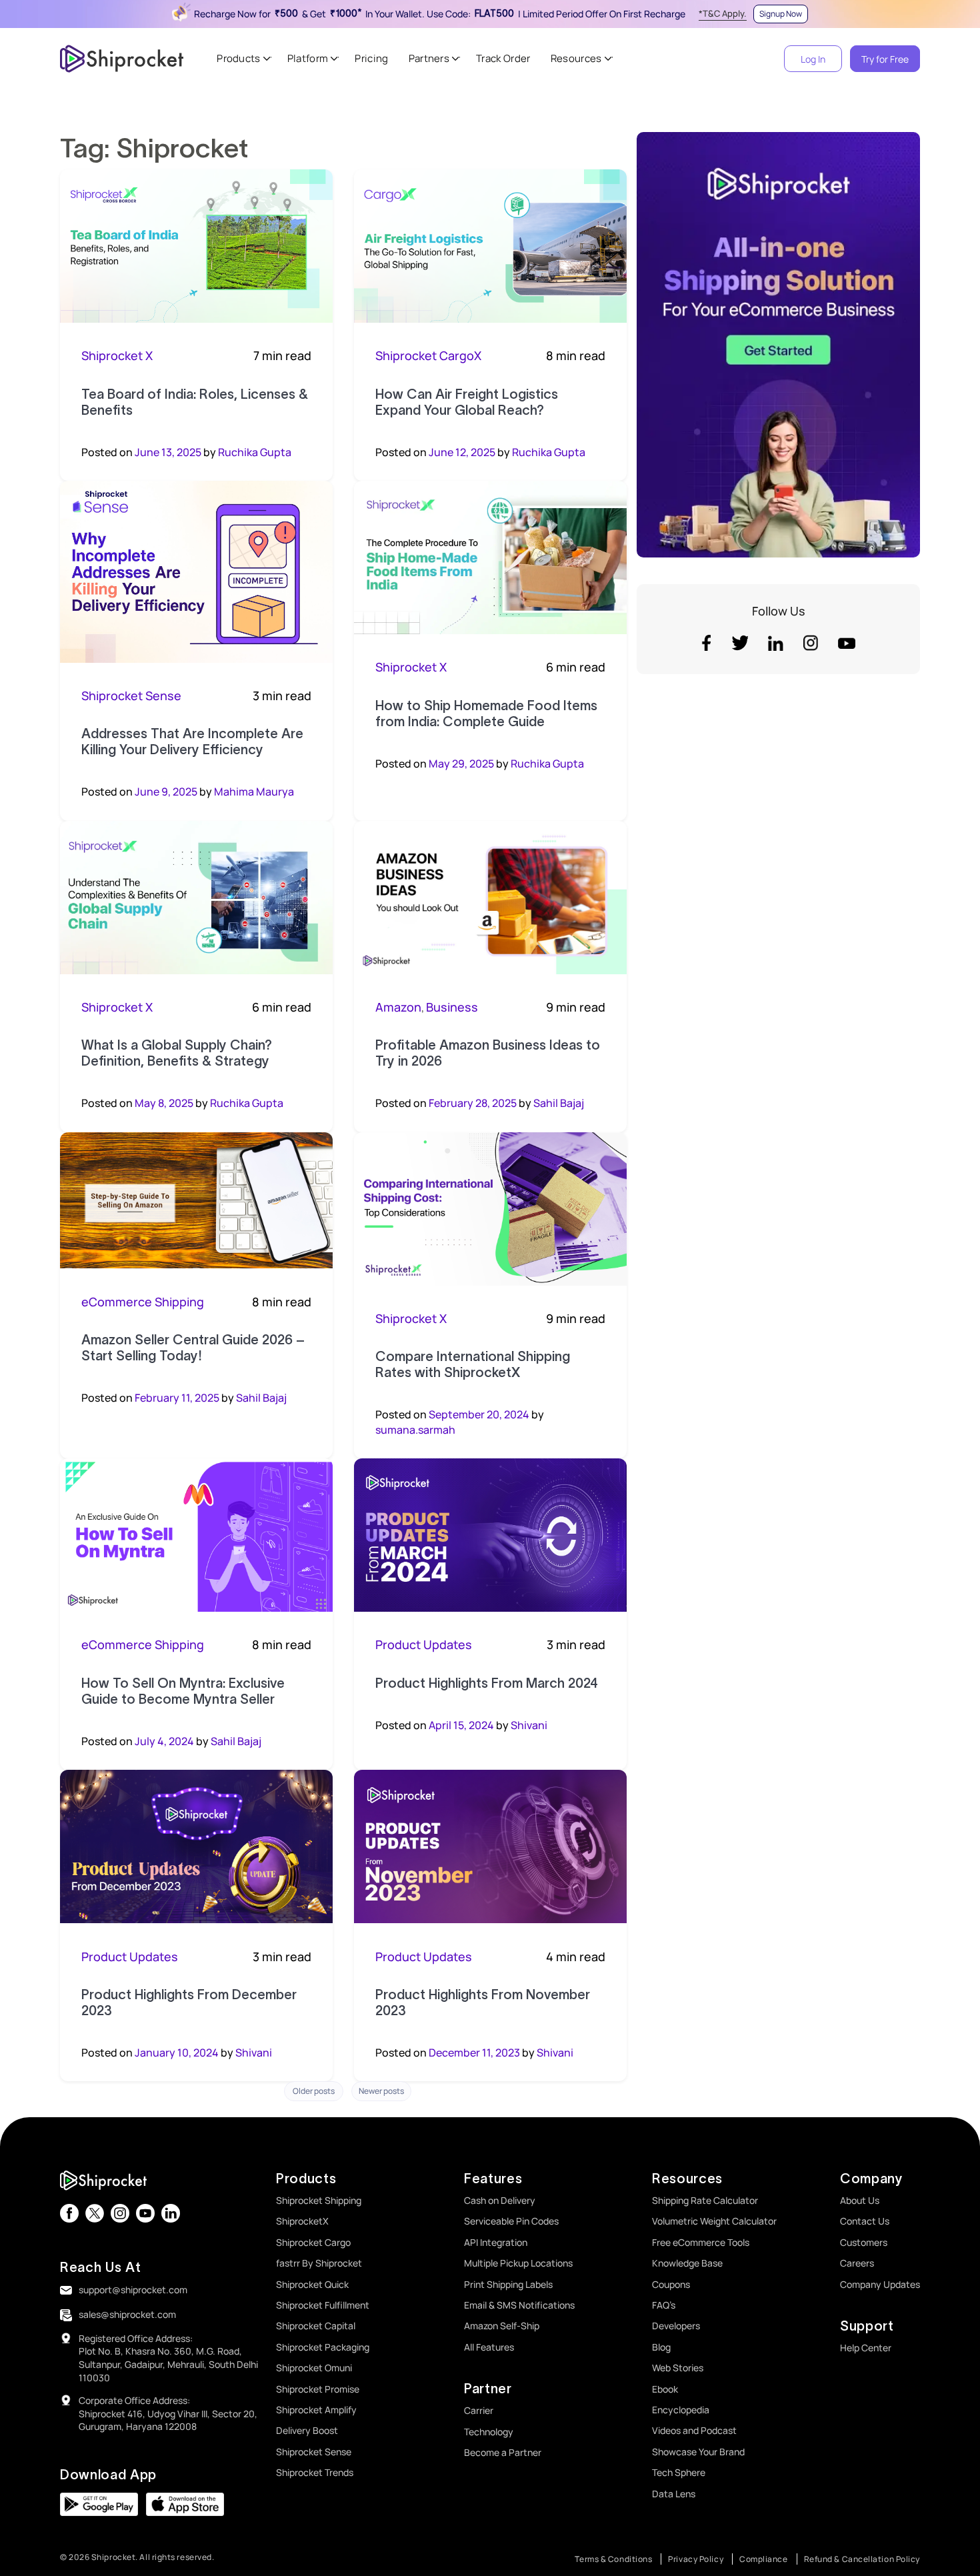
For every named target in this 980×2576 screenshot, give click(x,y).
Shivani (529, 1725)
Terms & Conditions (613, 2559)
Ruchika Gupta (255, 452)
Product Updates (424, 1644)
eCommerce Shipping (143, 1302)
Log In (813, 59)
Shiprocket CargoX (428, 355)
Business (452, 1007)
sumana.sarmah (415, 1430)
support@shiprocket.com (133, 2290)
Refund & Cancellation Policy (862, 2559)
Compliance (764, 2559)
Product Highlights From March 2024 (487, 1683)
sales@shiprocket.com (127, 2314)
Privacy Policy (696, 2559)
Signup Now (781, 14)
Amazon (398, 1007)
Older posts (314, 2091)
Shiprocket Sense (131, 696)
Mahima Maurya (254, 792)
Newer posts (381, 2091)
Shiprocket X (117, 355)
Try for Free (885, 59)
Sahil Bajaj (559, 1103)
